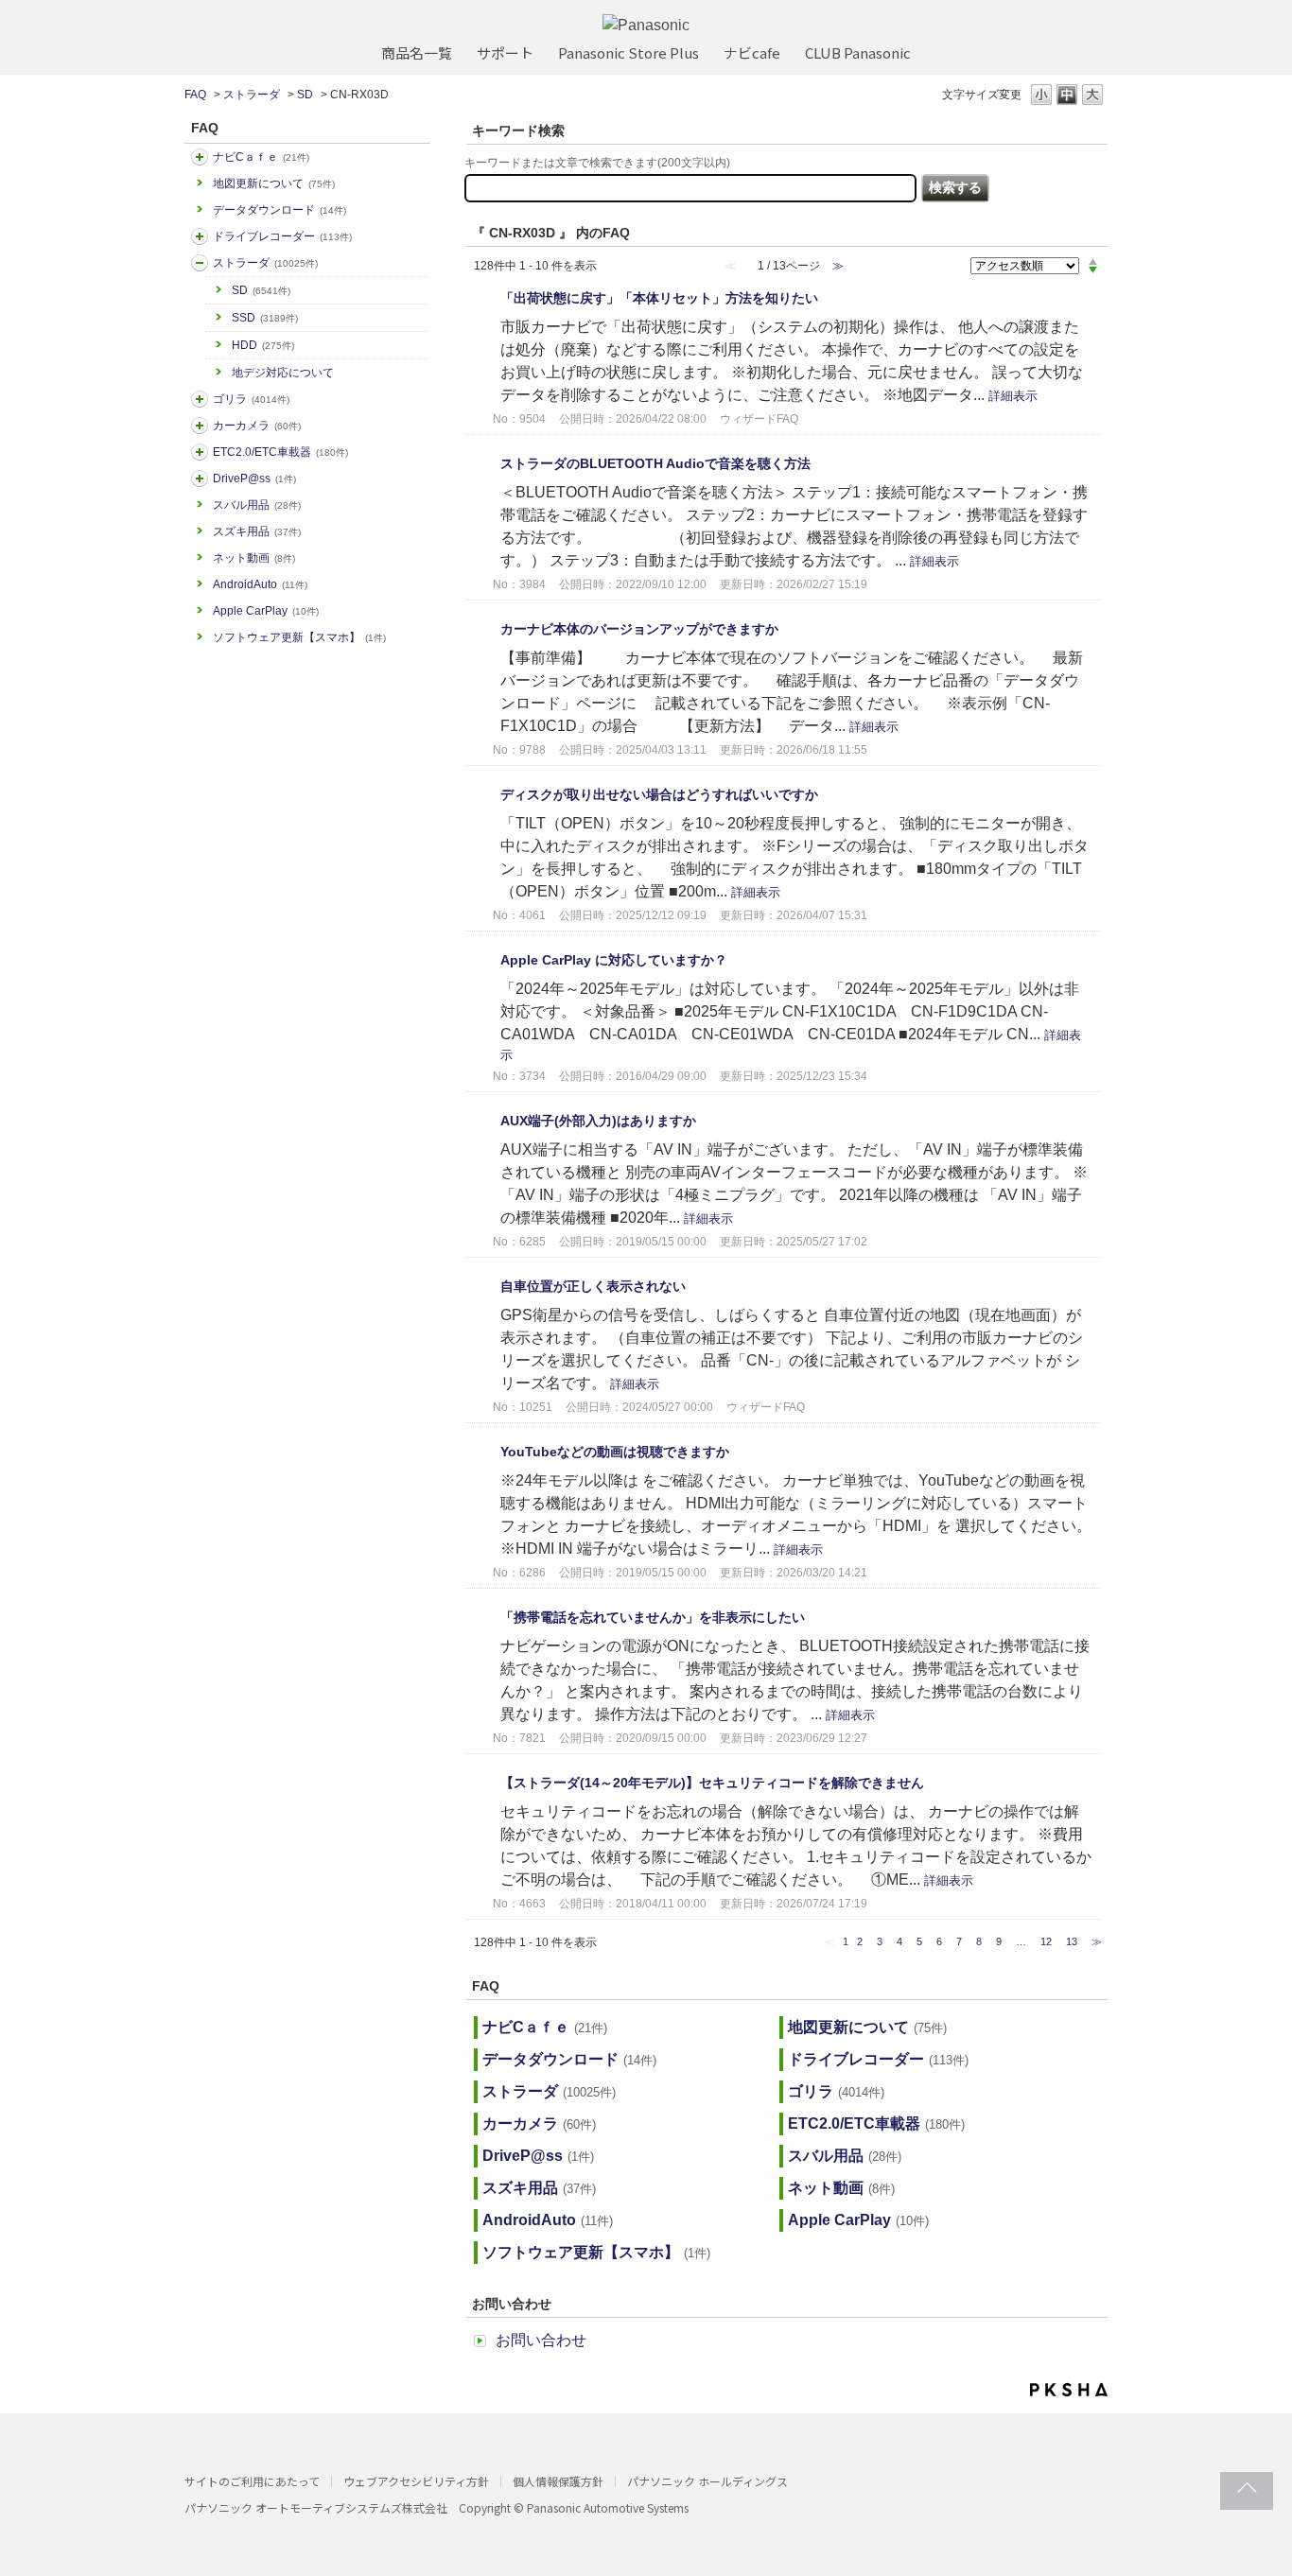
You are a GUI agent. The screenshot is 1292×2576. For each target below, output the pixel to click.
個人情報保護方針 (558, 2481)
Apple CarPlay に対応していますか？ (614, 960)
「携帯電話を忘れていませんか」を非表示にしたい (653, 1617)
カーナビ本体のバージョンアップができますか (639, 629)
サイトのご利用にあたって (252, 2481)
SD (305, 95)
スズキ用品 (257, 531)
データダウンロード (279, 210)
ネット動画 (254, 558)
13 (1072, 1941)
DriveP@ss (254, 479)
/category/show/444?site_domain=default (200, 452)
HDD (263, 345)
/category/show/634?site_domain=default (200, 236)
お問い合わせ (541, 2340)
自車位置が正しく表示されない (593, 1286)
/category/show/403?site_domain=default (200, 479)
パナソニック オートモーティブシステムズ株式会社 (316, 2507)
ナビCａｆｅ (261, 157)
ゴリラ (251, 399)
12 (1046, 1941)
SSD (265, 318)
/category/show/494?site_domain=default (200, 426)
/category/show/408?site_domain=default (200, 157)
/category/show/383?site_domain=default (200, 399)
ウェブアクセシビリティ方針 (416, 2481)
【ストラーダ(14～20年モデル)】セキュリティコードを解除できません (712, 1783)
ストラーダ (252, 95)
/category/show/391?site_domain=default (200, 263)
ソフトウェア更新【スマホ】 (299, 637)
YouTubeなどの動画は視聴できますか (615, 1452)
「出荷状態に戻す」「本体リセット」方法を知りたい (659, 298)
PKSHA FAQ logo (1069, 2390)
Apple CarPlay (266, 611)
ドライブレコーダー (282, 236)
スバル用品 (257, 505)
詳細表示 (1013, 396)
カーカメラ (257, 426)
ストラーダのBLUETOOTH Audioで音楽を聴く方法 (655, 463)
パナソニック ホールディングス (707, 2481)
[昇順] (1093, 261)
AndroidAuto (260, 584)
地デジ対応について (283, 373)
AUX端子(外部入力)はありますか (598, 1121)
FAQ (195, 95)
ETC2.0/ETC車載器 (280, 452)
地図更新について (274, 183)
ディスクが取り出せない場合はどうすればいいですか (659, 794)
